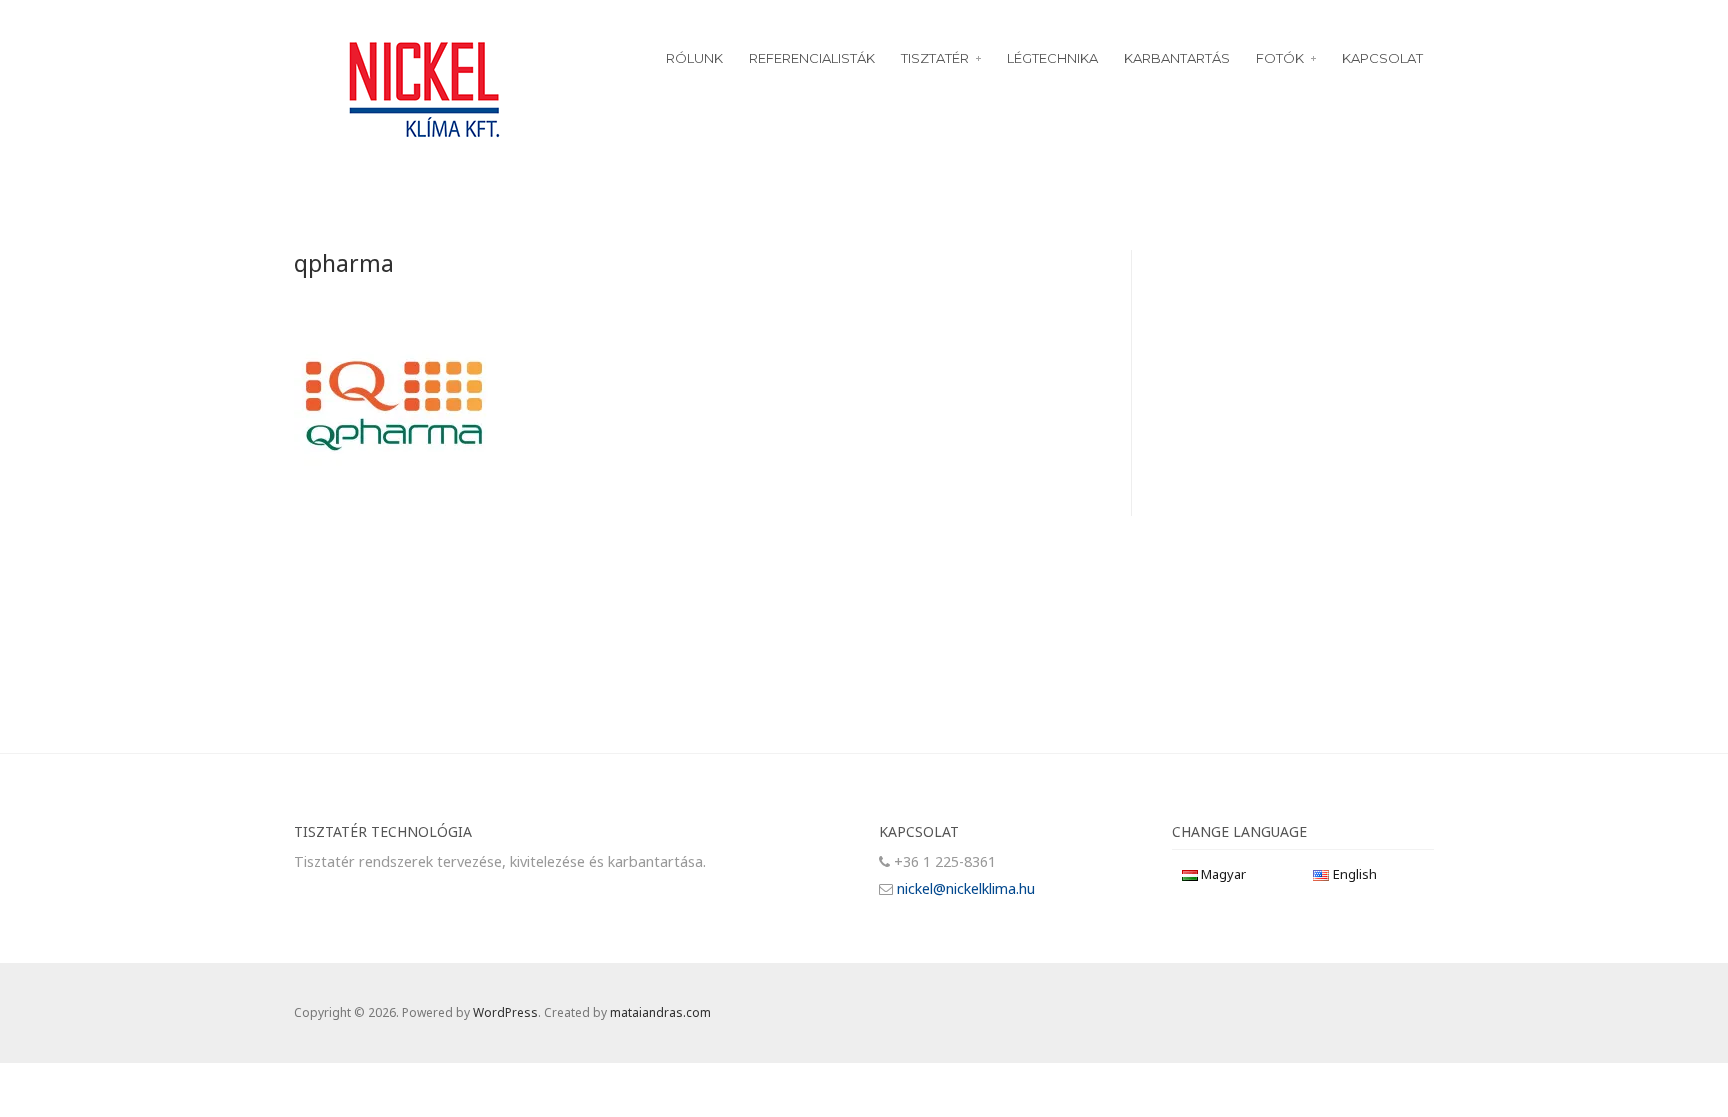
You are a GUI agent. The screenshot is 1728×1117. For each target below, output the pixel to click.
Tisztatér (935, 58)
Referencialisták (812, 58)
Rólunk (694, 58)
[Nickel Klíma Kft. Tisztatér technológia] (425, 87)
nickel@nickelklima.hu (966, 888)
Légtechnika (1052, 58)
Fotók (1280, 58)
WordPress (505, 1012)
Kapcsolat (1382, 58)
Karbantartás (1177, 58)
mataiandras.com (660, 1012)
